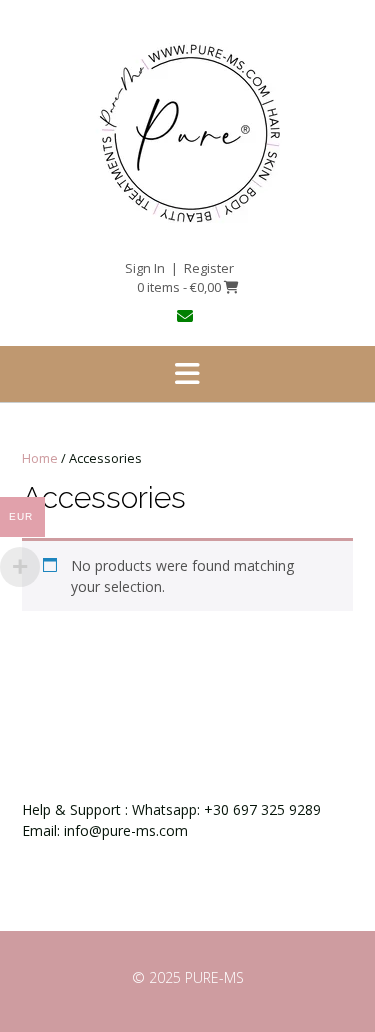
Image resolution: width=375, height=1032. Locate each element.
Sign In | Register (179, 268)
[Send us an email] (187, 316)
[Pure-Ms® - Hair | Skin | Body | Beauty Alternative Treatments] (187, 131)
